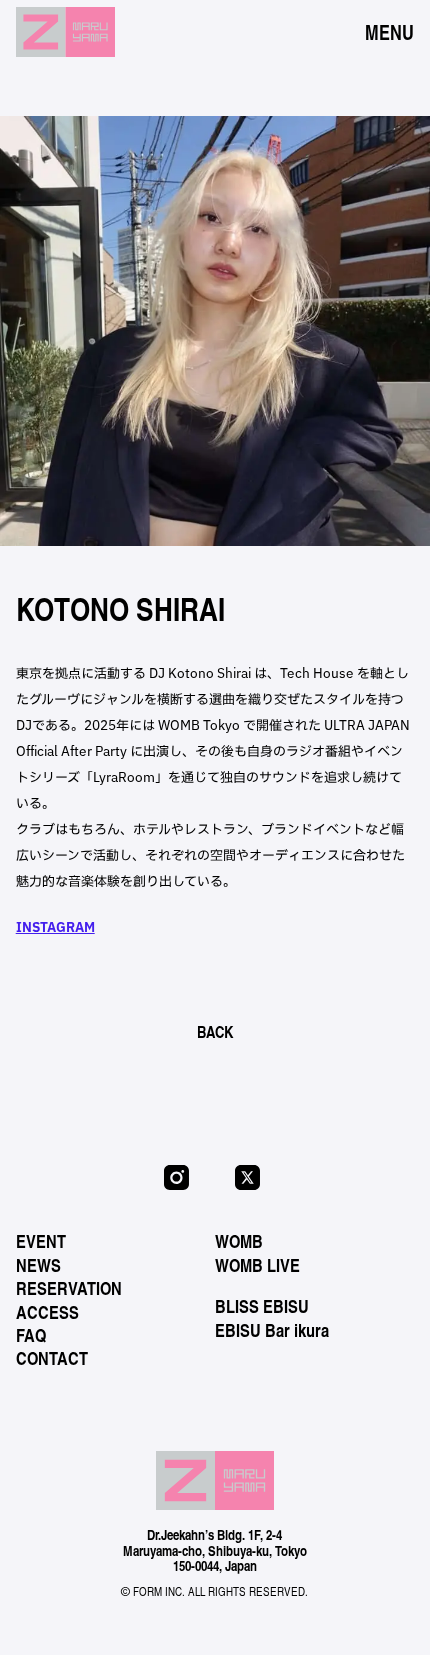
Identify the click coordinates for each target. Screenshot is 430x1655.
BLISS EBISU (262, 1306)
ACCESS (47, 1312)
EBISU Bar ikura (272, 1330)
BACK (215, 1031)
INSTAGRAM (55, 927)
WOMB (239, 1241)
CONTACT (52, 1358)
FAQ (31, 1335)
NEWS (38, 1265)
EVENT (41, 1241)
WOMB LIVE (257, 1265)
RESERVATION (69, 1288)
